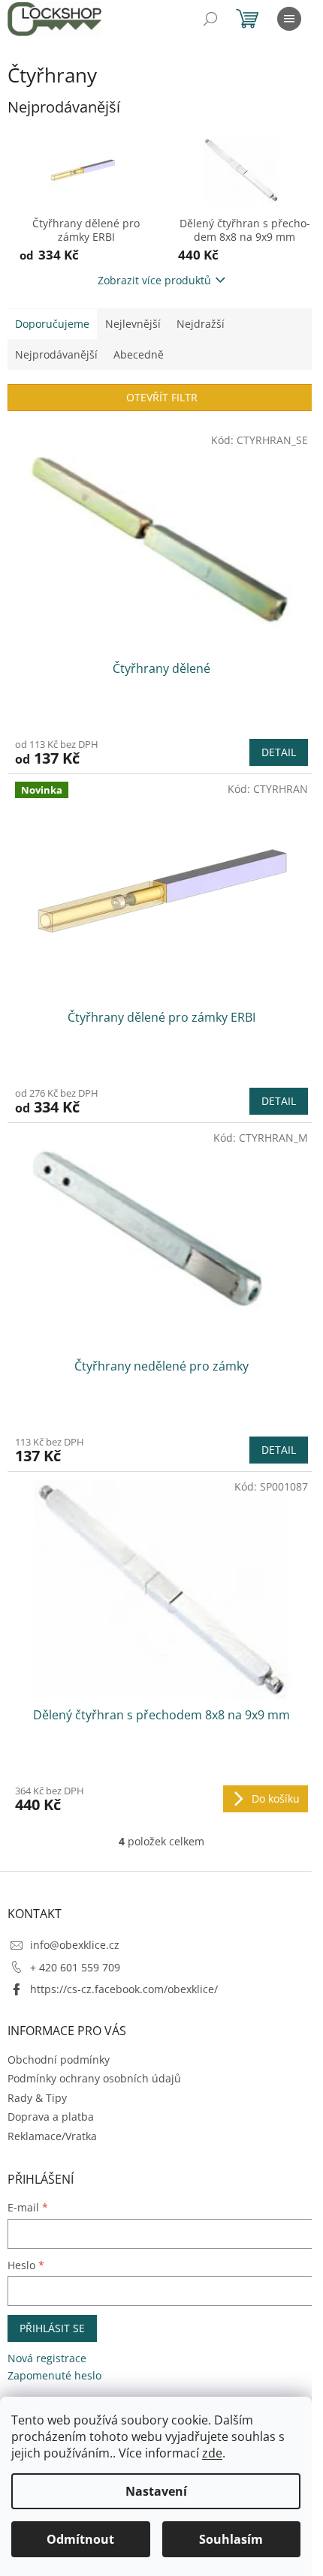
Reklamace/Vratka (52, 2136)
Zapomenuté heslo (54, 2375)
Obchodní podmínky (59, 2060)
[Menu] (289, 19)
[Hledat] (210, 19)
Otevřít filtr (162, 397)
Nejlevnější (133, 324)
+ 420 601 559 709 (75, 1967)
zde (212, 2453)
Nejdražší (201, 324)
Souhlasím (231, 2539)
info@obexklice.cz (75, 1945)
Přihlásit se (52, 2328)
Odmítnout (80, 2539)
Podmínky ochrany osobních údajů (94, 2078)
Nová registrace (47, 2358)
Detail (279, 752)
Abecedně (139, 354)
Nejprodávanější (56, 354)
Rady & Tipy (37, 2098)
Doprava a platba (51, 2117)
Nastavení (156, 2491)
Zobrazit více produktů (154, 280)
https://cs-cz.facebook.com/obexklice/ (124, 1989)
